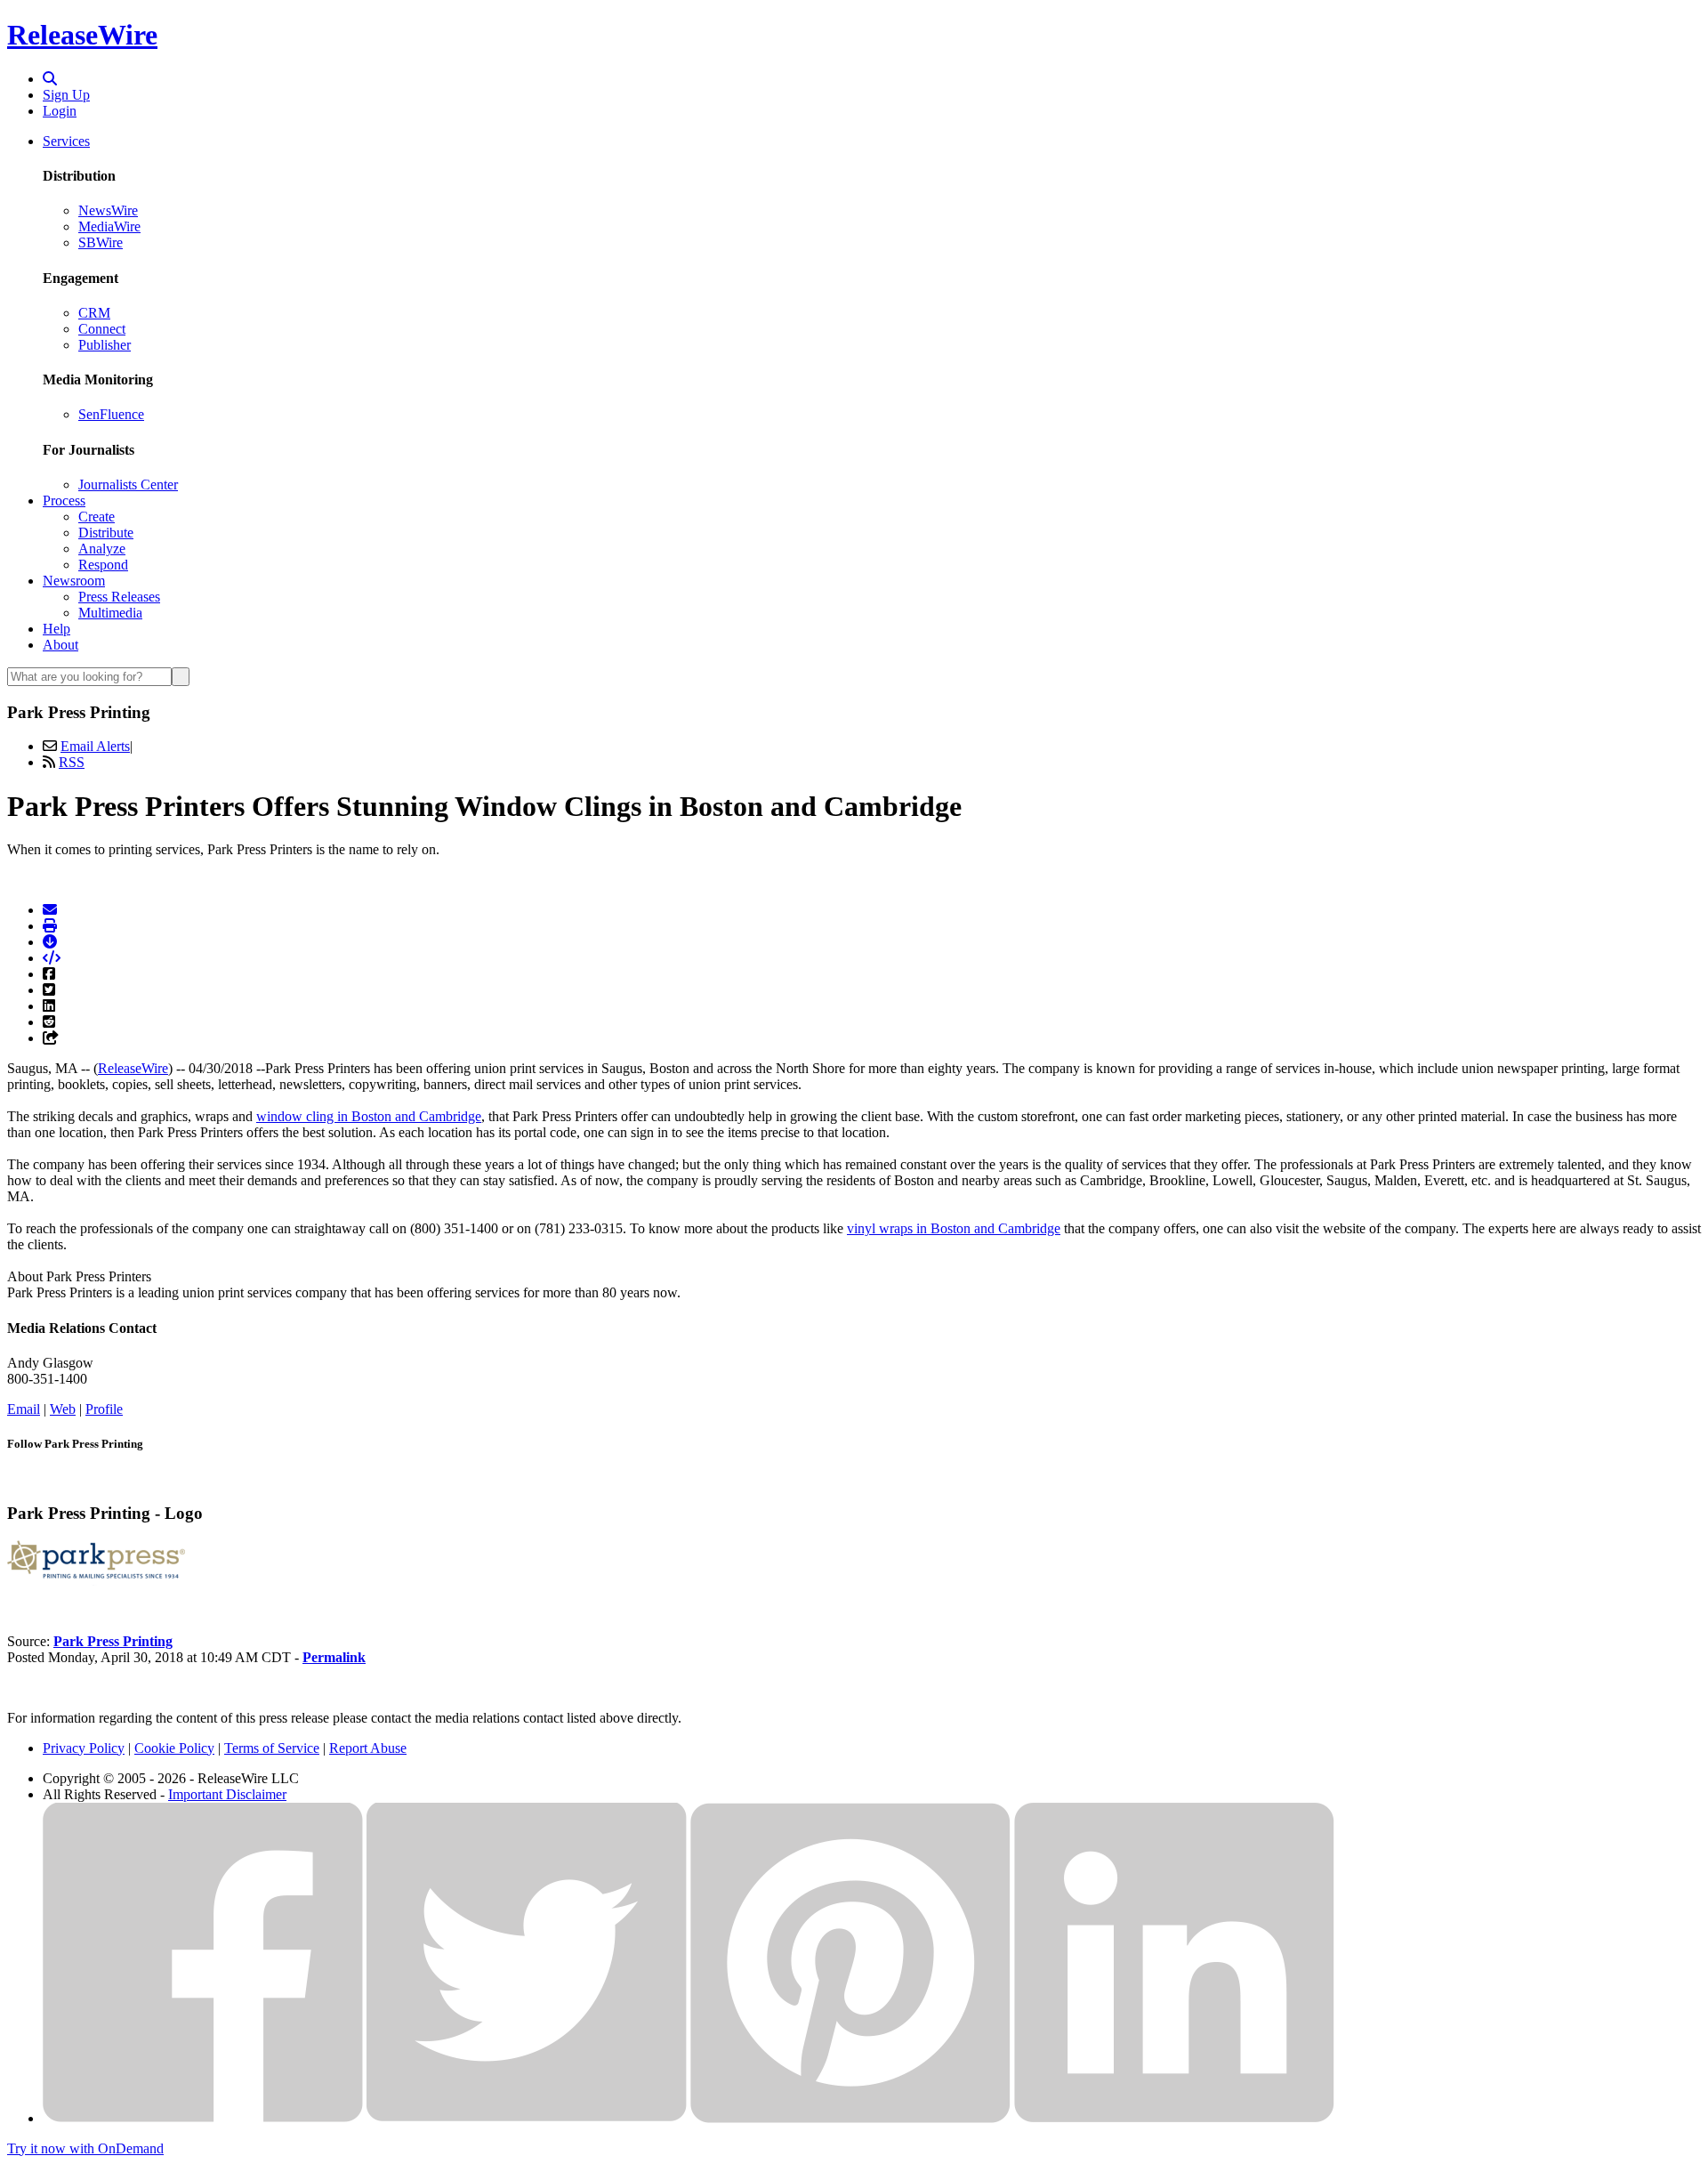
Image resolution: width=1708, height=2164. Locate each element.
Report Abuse (368, 1748)
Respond (103, 565)
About (60, 645)
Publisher (105, 345)
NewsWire (108, 210)
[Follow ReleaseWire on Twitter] (527, 2118)
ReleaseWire (82, 35)
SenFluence (111, 414)
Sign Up (66, 95)
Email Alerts (95, 746)
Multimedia (110, 613)
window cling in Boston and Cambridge (369, 1116)
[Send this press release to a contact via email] (50, 910)
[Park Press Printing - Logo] (96, 1581)
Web (63, 1409)
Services (66, 141)
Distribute (106, 533)
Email (24, 1409)
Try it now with (85, 2148)
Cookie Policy (174, 1748)
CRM (94, 313)
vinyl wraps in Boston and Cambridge (954, 1228)
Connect (102, 329)
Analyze (102, 549)
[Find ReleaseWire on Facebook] (203, 2118)
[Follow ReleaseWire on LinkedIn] (1174, 2118)
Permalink (334, 1657)
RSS (72, 762)
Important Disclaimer (227, 1794)
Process (64, 501)
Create (97, 517)
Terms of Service (272, 1748)
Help (56, 629)
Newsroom (74, 581)
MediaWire (109, 226)
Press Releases (119, 597)
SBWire (101, 242)
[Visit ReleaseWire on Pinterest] (850, 2118)
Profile (104, 1409)
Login (60, 111)
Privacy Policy (84, 1748)
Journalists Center (128, 484)
